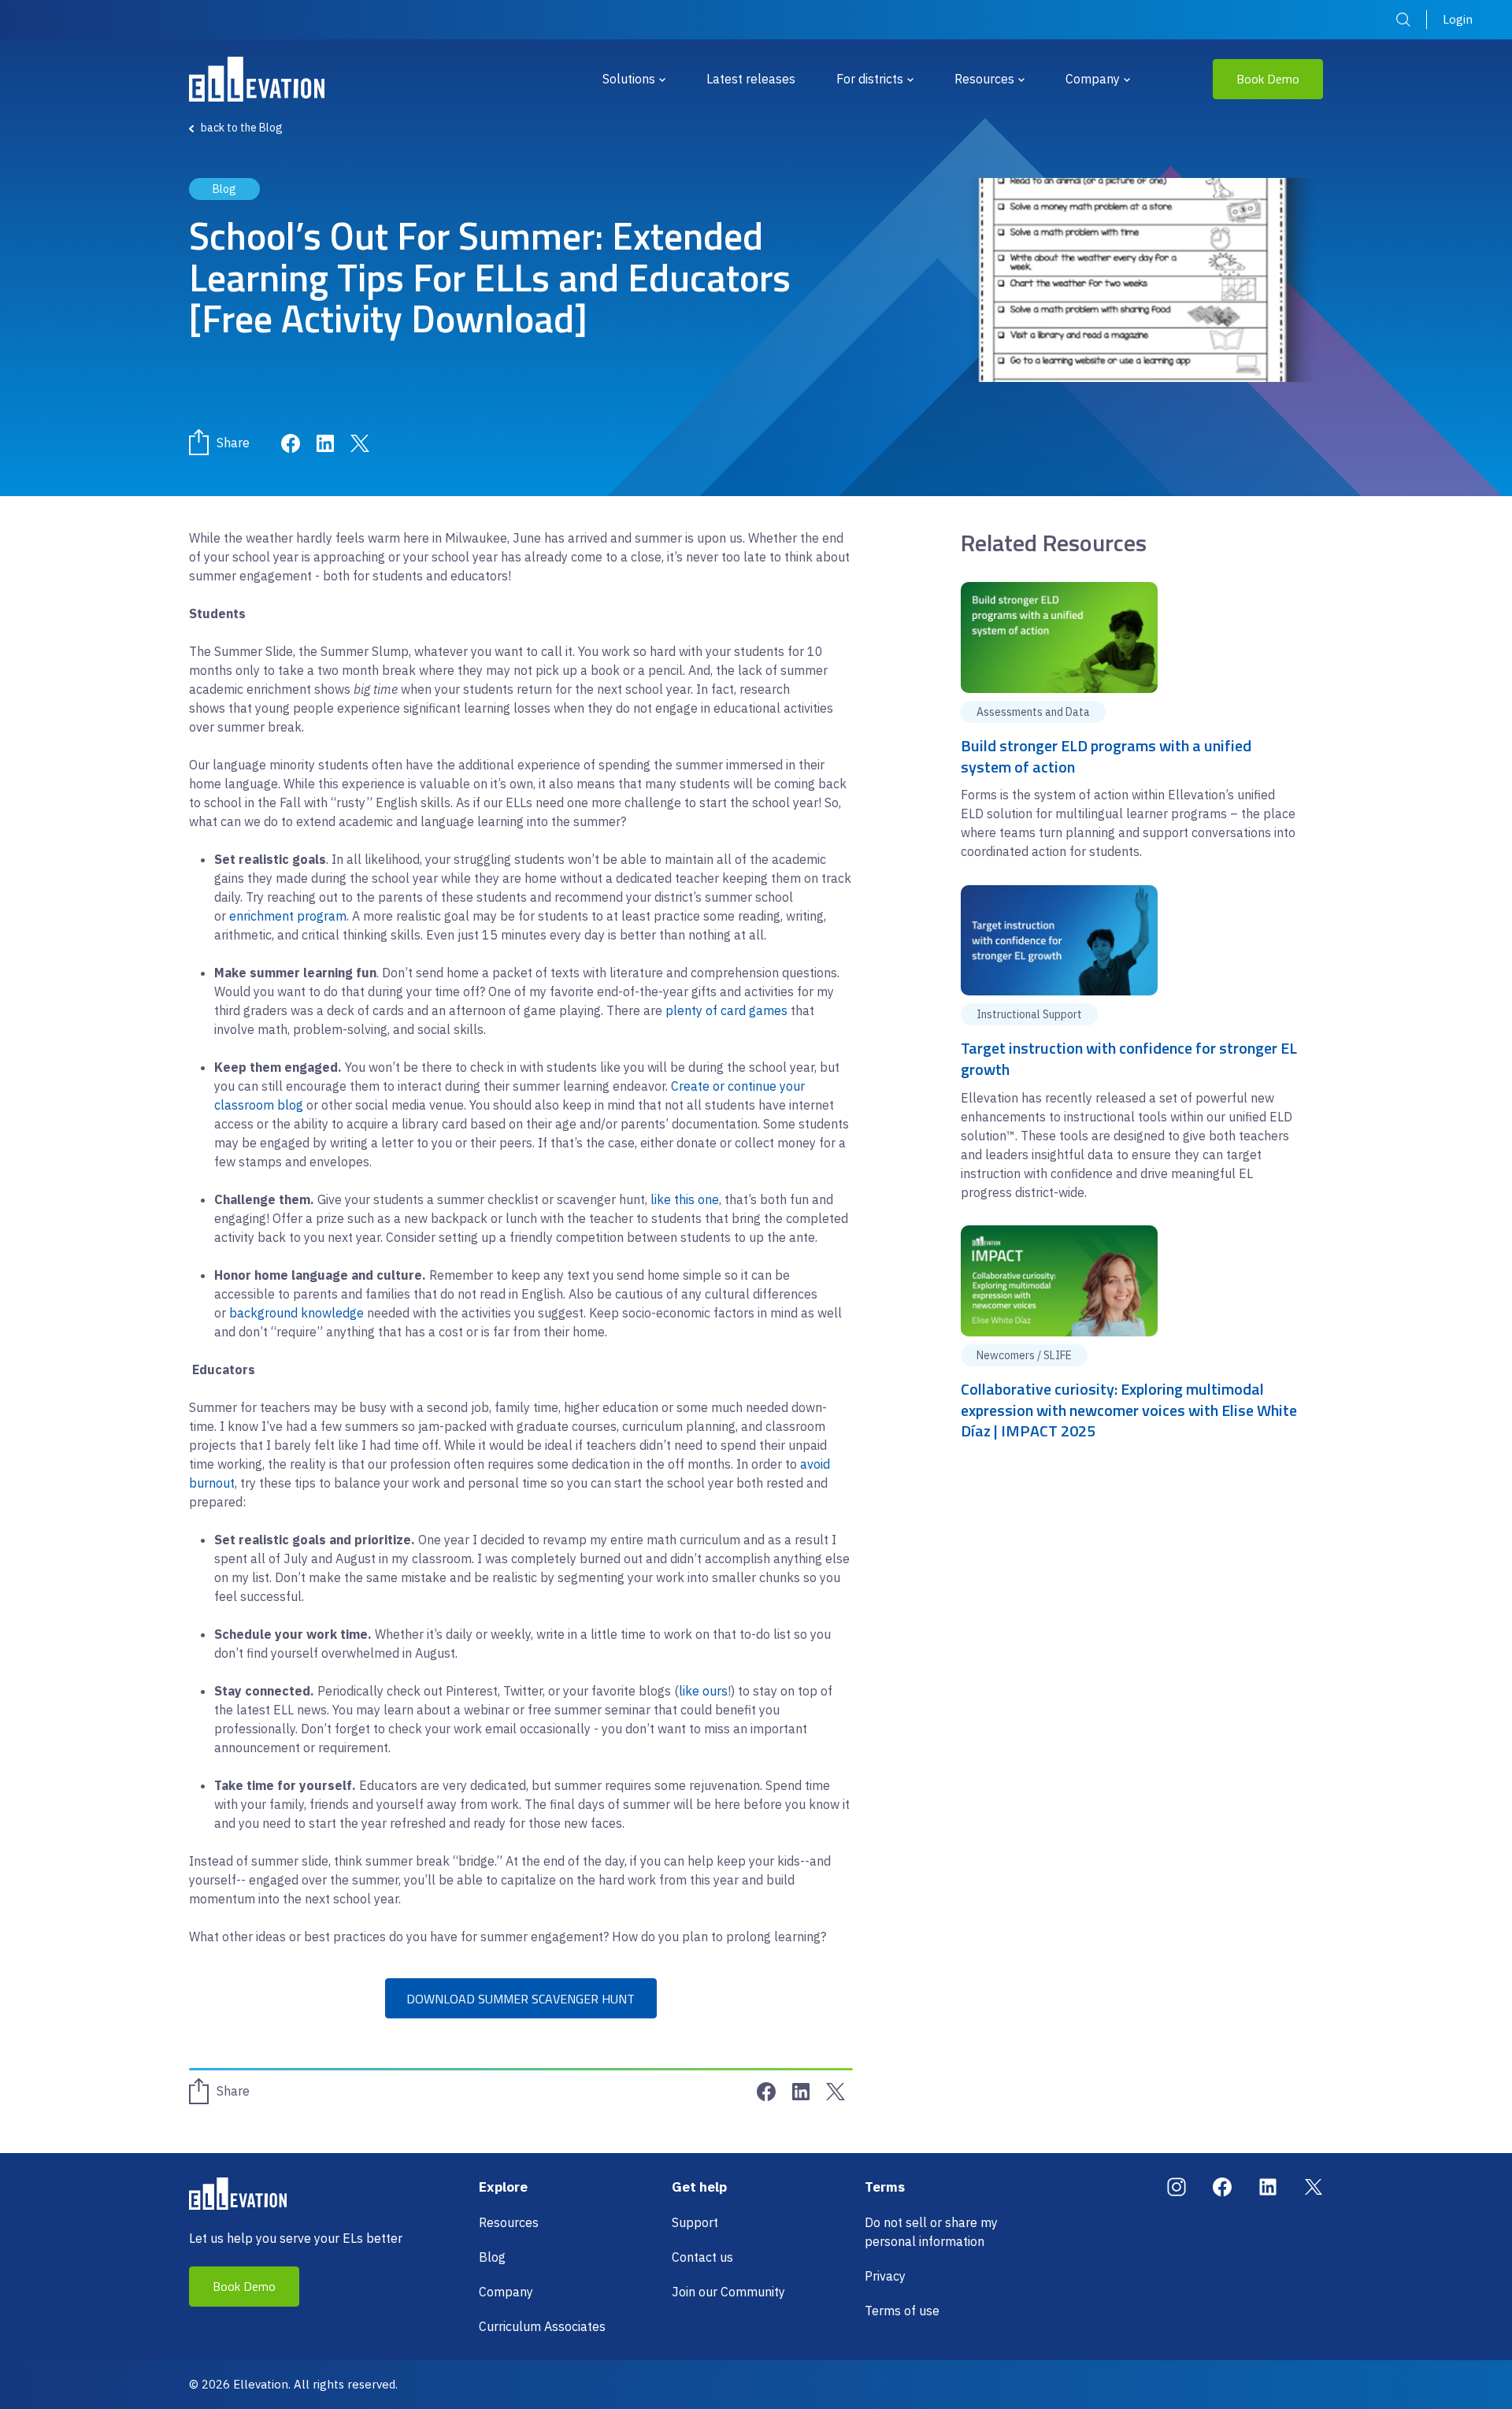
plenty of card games (726, 1010)
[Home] (257, 79)
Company (1093, 79)
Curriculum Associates (542, 2326)
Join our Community (728, 2292)
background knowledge (296, 1313)
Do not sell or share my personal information (931, 2232)
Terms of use (902, 2311)
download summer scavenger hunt (521, 1999)
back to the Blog (242, 128)
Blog (492, 2257)
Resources (984, 79)
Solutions (629, 79)
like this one (685, 1199)
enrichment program (288, 916)
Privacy (885, 2276)
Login (1458, 19)
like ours (703, 1691)
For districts (870, 79)
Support (695, 2222)
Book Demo (1268, 79)
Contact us (702, 2257)
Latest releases (751, 79)
